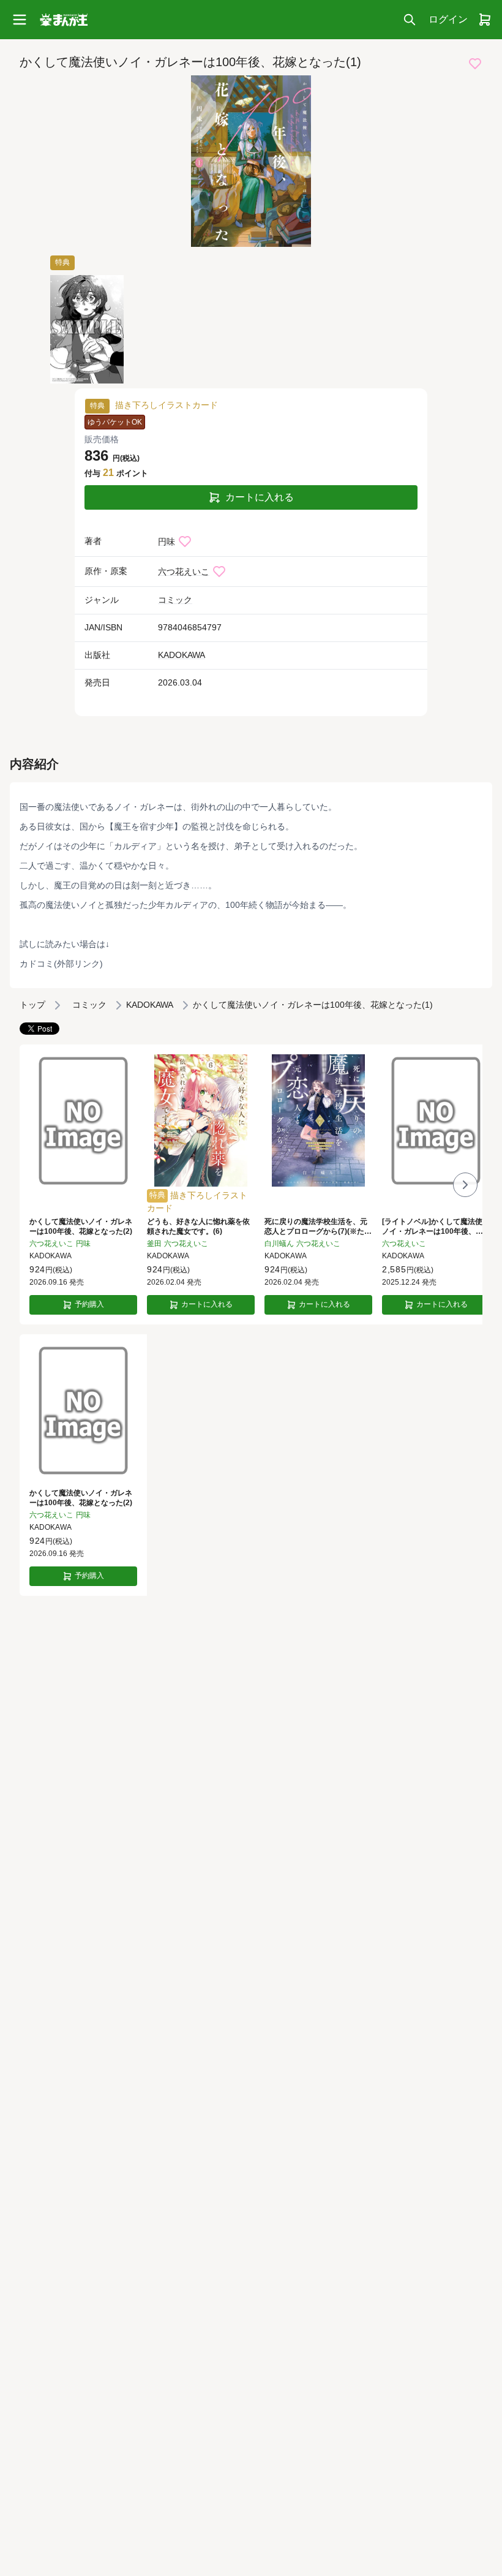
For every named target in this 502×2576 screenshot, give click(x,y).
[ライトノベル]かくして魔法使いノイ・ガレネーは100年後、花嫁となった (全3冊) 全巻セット (436, 1227)
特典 (62, 262)
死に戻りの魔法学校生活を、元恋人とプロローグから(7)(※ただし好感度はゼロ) (318, 1227)
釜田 (154, 1244)
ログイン (448, 19)
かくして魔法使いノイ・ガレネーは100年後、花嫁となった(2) (81, 1226)
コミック (175, 600)
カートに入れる (260, 497)
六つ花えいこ (184, 572)
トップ (32, 1005)
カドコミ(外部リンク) (61, 964)
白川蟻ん (279, 1244)
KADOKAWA (182, 655)
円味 (167, 542)
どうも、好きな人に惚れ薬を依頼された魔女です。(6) (198, 1226)
